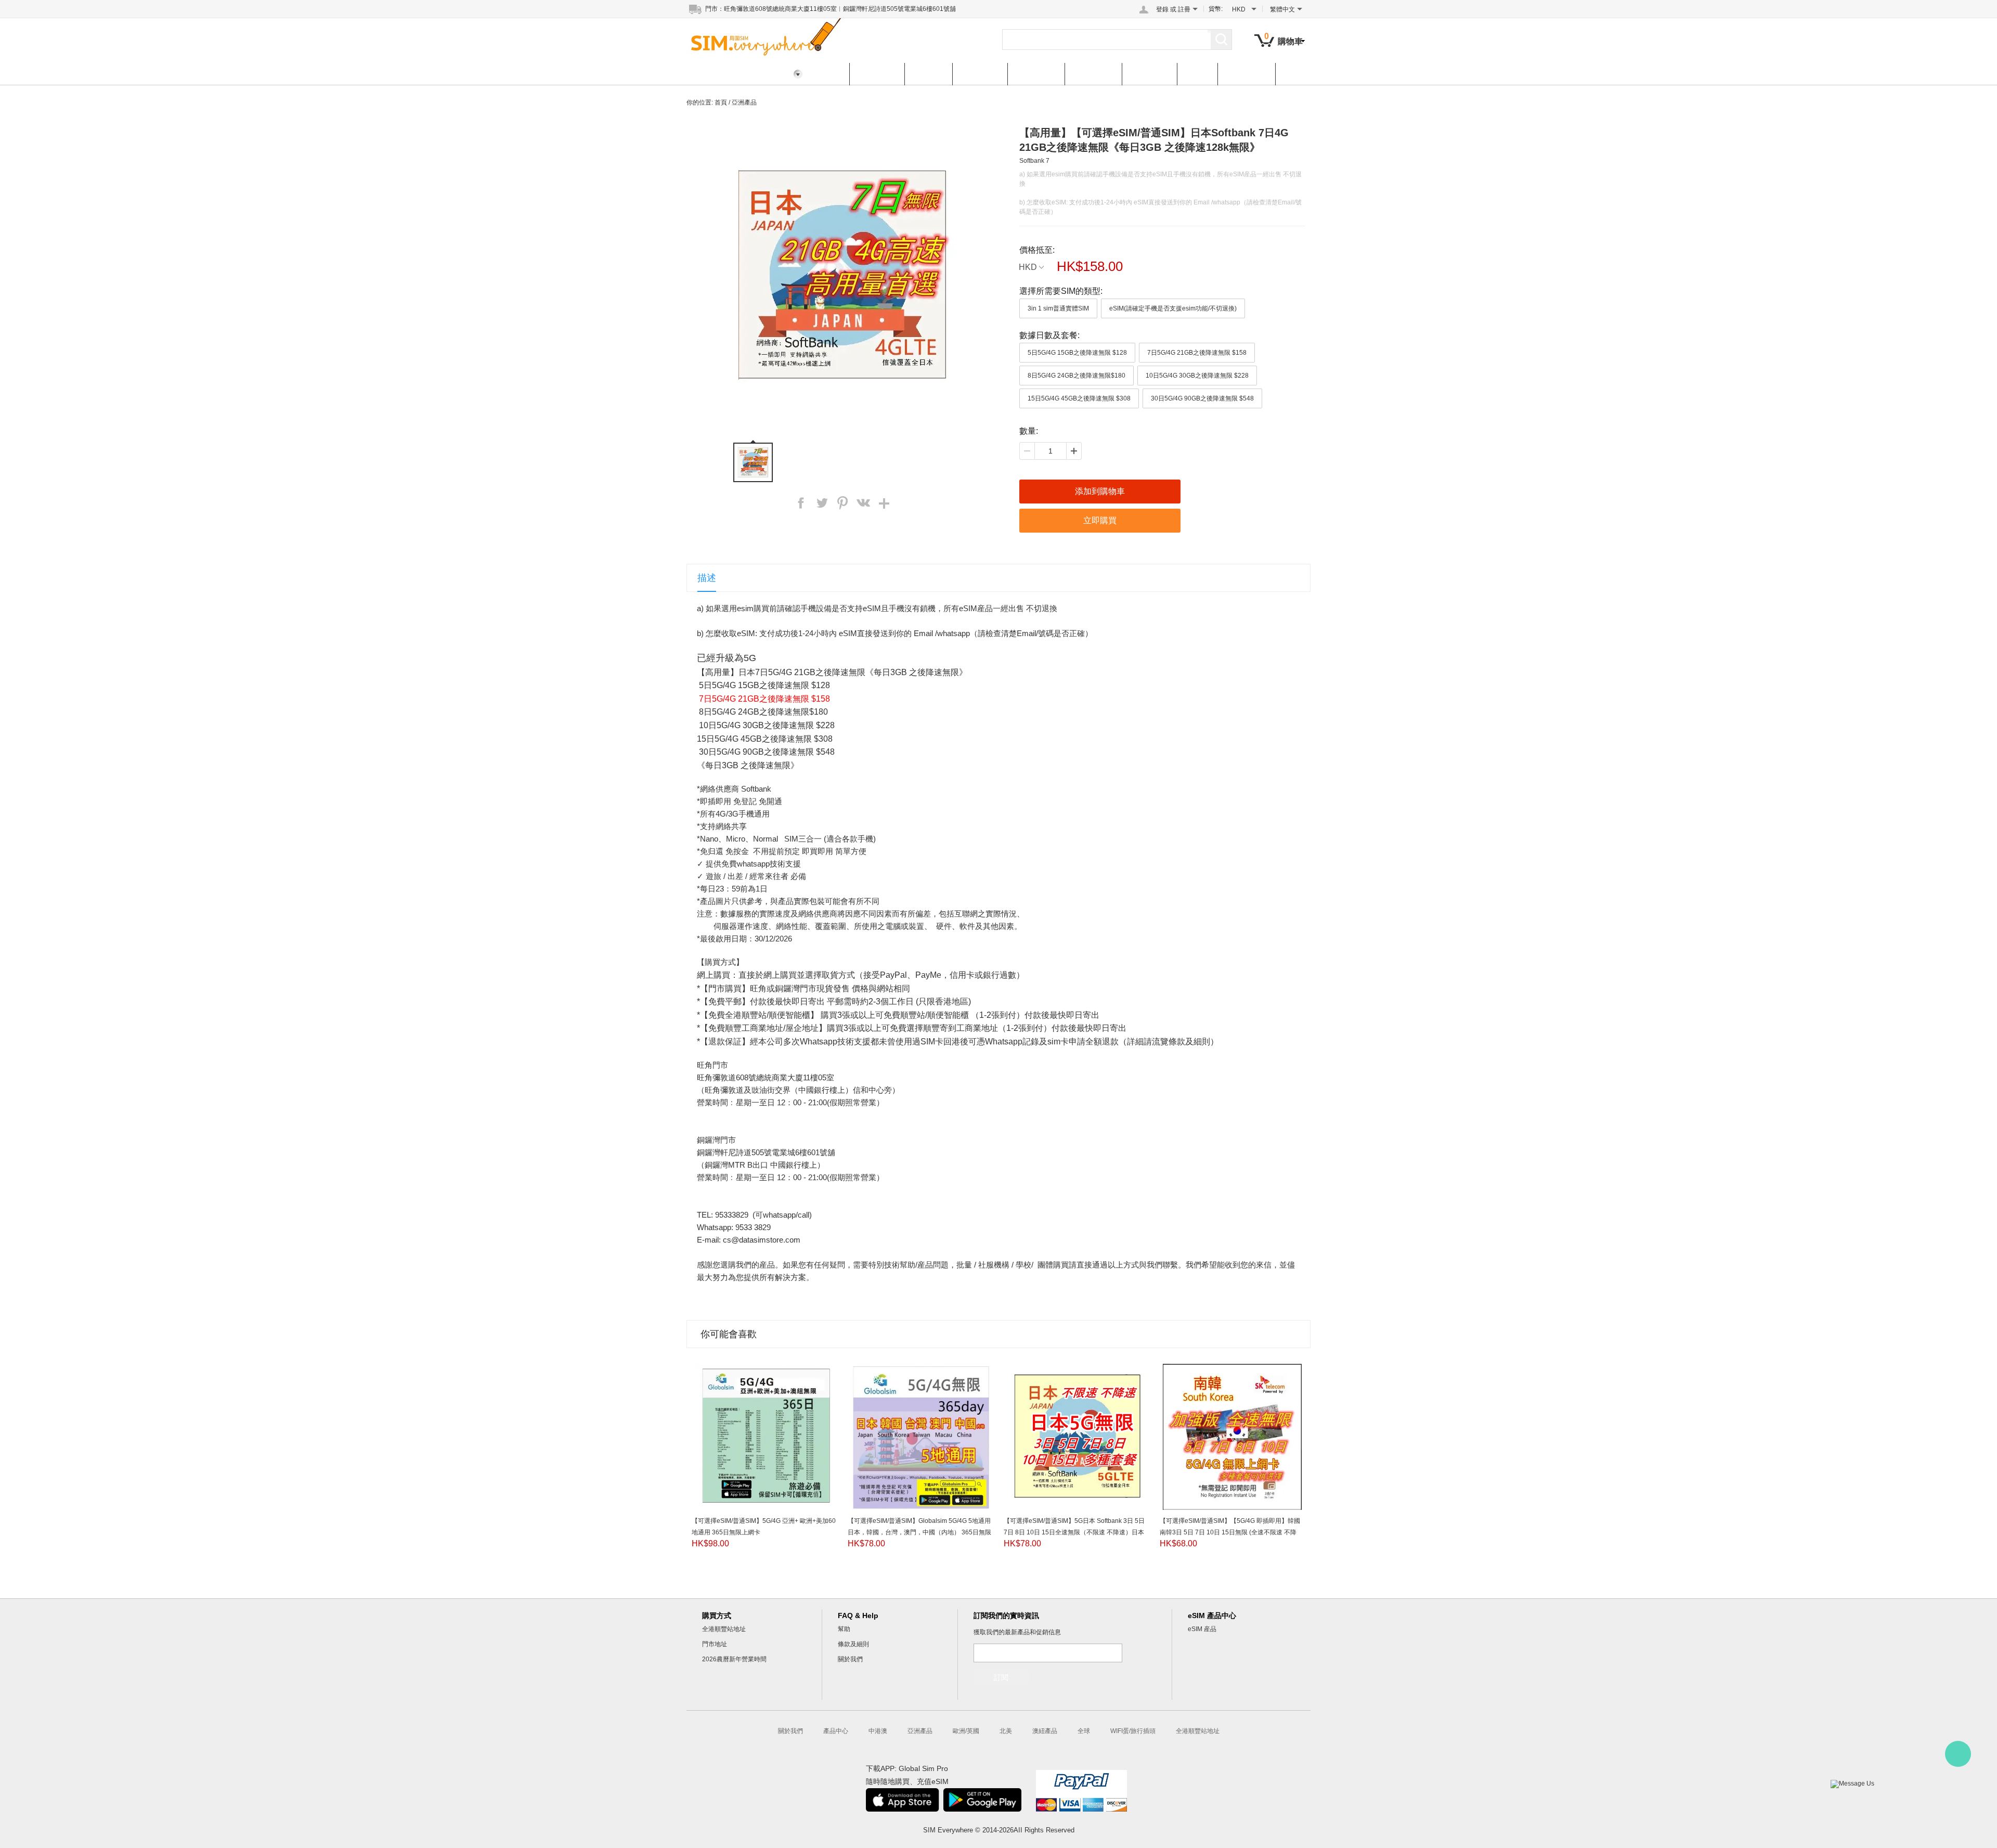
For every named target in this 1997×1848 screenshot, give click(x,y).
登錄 (1162, 9)
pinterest (842, 503)
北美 (1006, 1731)
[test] (1958, 1754)
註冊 (1184, 9)
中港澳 (928, 74)
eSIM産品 (1246, 74)
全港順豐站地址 (724, 1629)
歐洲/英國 (1036, 74)
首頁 (829, 74)
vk (863, 503)
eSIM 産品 (1202, 1629)
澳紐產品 (1149, 74)
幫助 (844, 1629)
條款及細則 (853, 1644)
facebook (801, 503)
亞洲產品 (980, 74)
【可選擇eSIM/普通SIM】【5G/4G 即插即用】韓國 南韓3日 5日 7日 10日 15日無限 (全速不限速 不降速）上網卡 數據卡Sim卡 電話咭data (1230, 1532)
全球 (1197, 74)
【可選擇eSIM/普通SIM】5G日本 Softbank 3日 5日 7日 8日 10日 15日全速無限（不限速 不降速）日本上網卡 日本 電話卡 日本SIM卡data (1074, 1532)
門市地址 (715, 1644)
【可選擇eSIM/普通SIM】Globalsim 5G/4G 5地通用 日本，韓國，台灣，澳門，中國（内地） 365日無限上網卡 (919, 1532)
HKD (1028, 267)
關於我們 (850, 1659)
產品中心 (877, 74)
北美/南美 (1093, 74)
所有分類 (714, 74)
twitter (822, 503)
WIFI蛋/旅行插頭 (1133, 1731)
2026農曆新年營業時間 (734, 1659)
